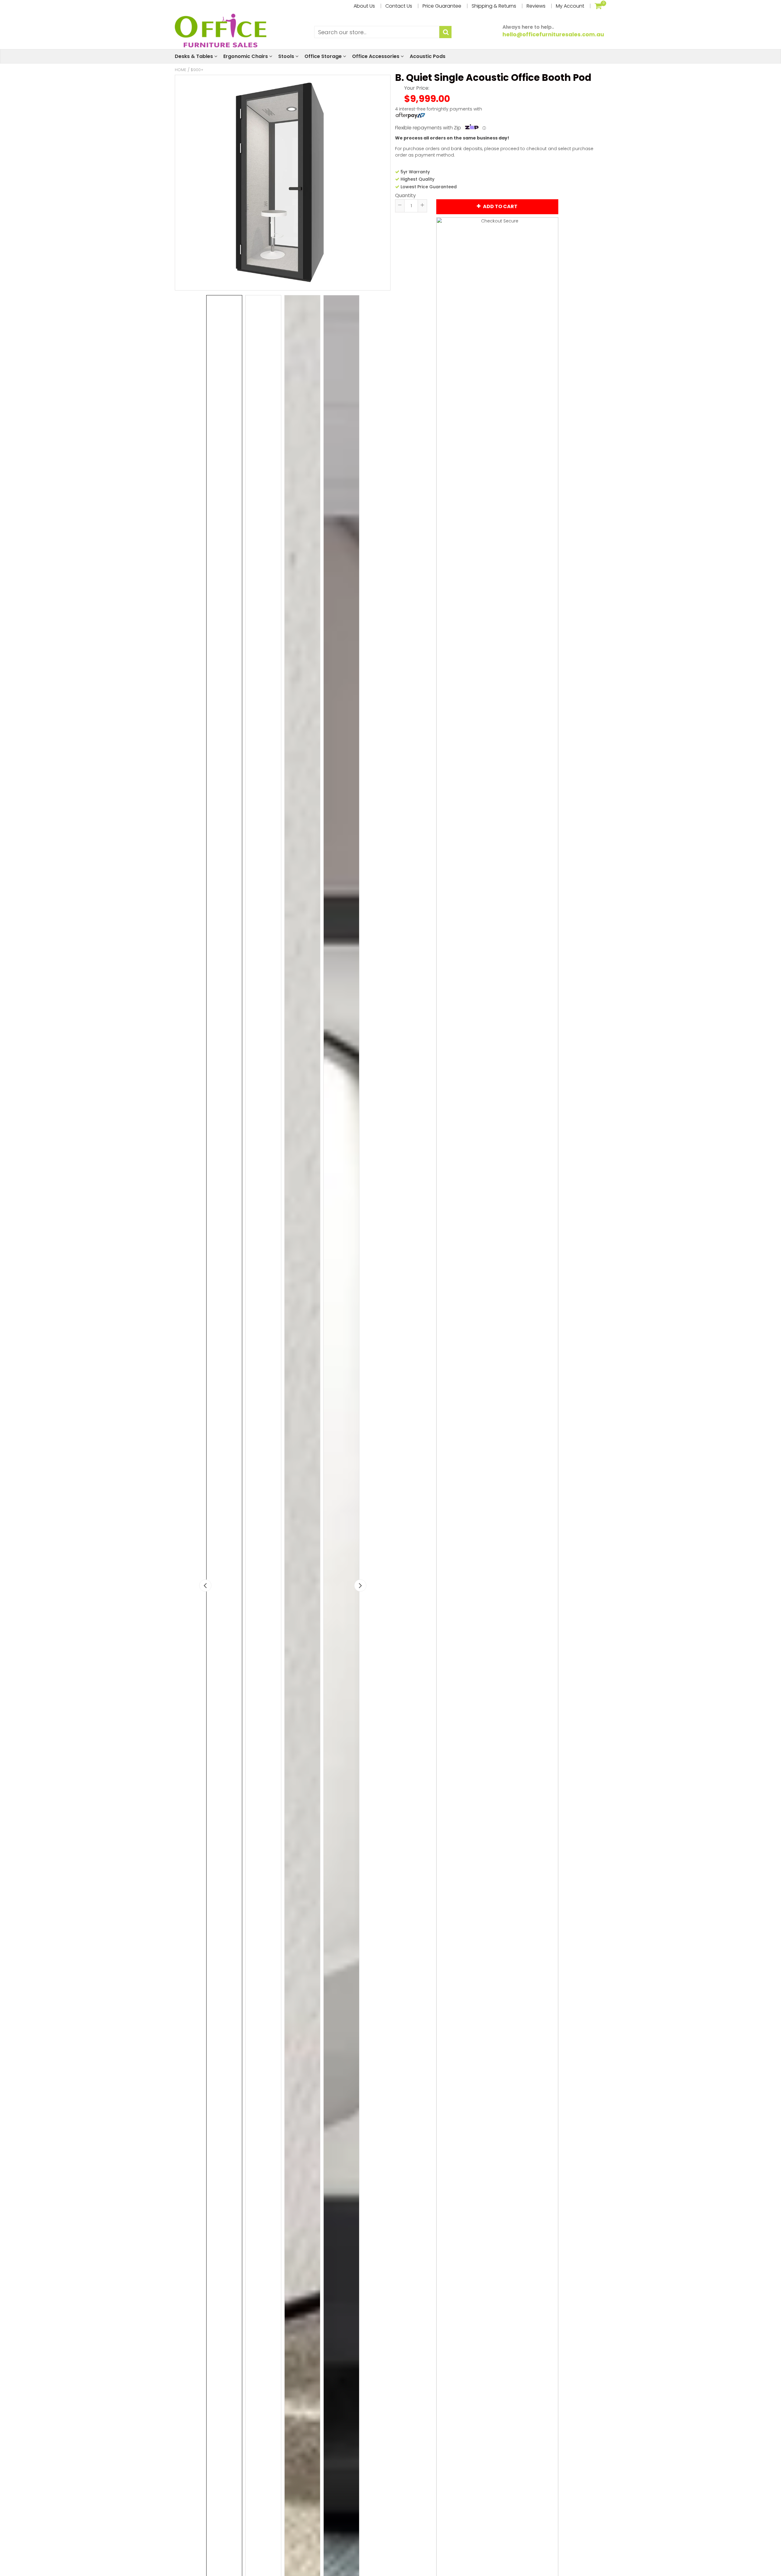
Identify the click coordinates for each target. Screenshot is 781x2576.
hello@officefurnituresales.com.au (553, 34)
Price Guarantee (442, 6)
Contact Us (399, 6)
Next (360, 1586)
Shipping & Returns (494, 6)
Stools (287, 56)
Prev (205, 1586)
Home (181, 70)
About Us (364, 6)
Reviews (536, 6)
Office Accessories (376, 56)
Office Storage (324, 56)
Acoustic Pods (428, 56)
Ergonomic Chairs (246, 56)
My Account (570, 6)
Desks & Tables (194, 56)
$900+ (197, 70)
